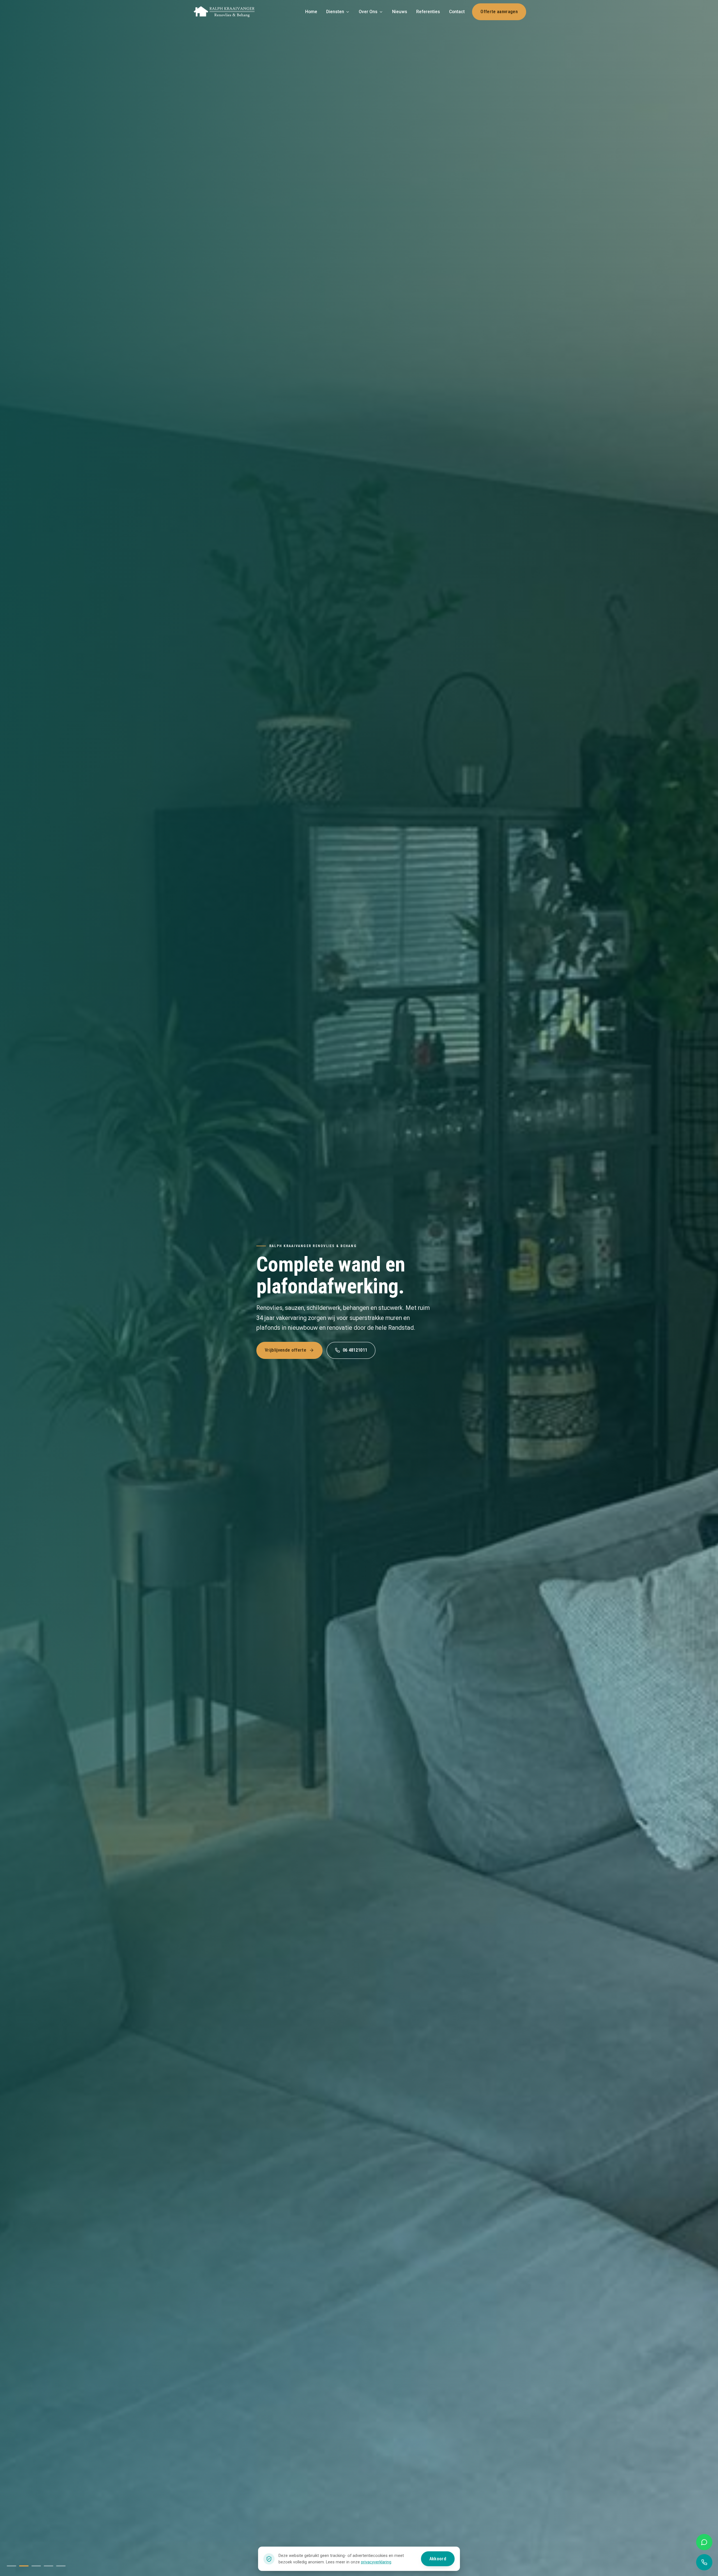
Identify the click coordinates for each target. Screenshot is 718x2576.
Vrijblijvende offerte (286, 1350)
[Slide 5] (61, 2566)
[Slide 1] (11, 2566)
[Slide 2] (24, 2566)
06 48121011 (355, 1350)
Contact (457, 12)
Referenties (428, 12)
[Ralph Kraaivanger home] (224, 12)
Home (311, 12)
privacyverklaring (376, 2562)
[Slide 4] (49, 2566)
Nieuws (400, 12)
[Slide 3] (36, 2566)
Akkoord (438, 2559)
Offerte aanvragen (499, 12)
